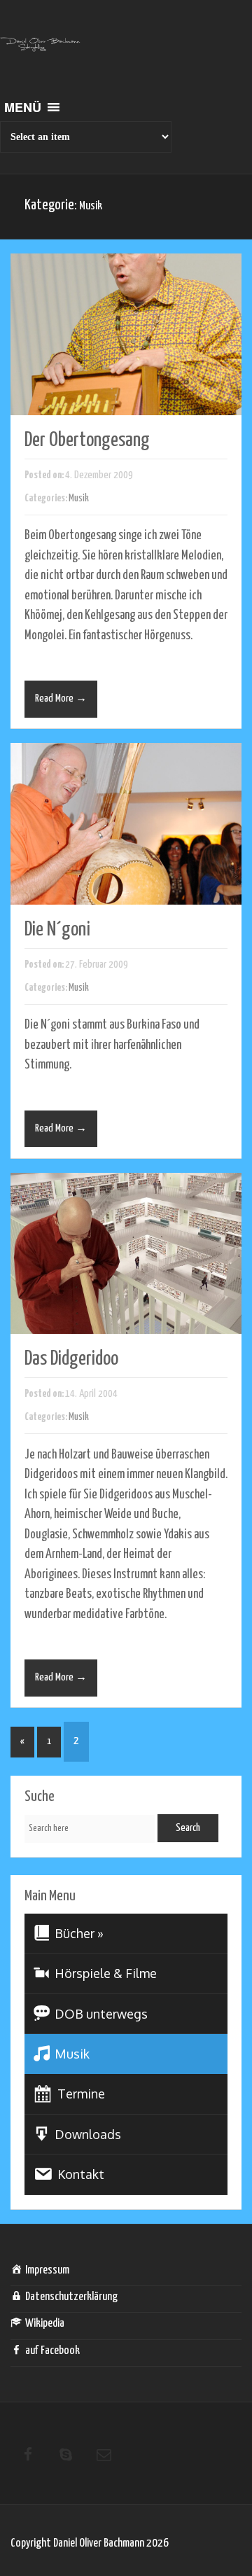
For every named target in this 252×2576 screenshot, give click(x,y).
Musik (79, 498)
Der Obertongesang (87, 440)
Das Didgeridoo (71, 1359)
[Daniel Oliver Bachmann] (40, 53)
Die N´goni (57, 930)
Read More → (61, 698)
